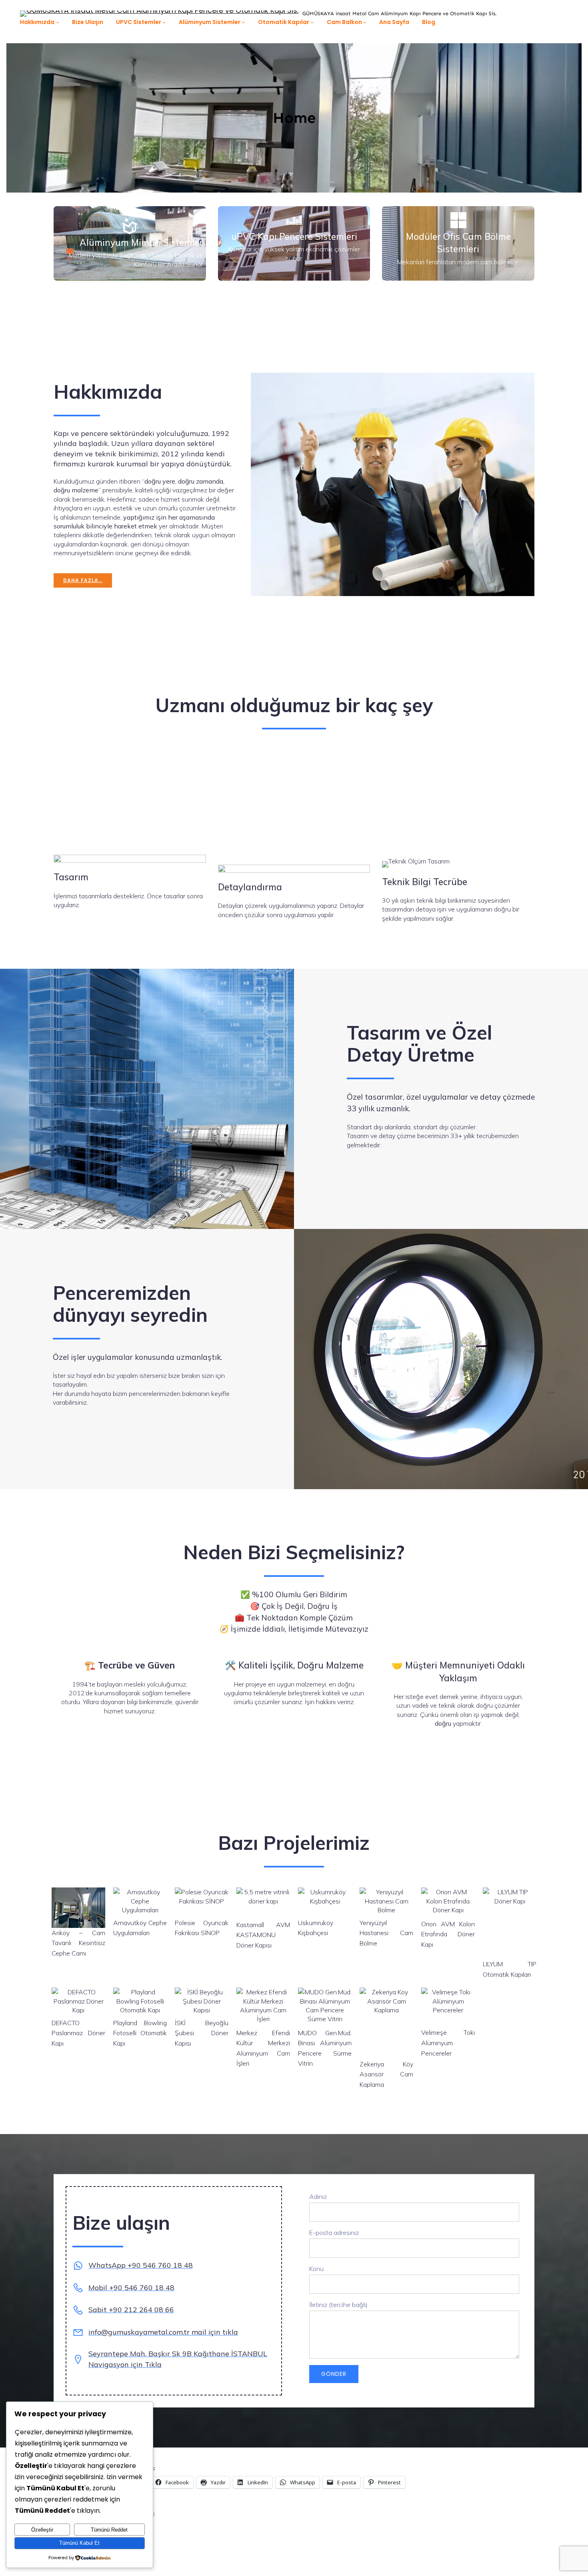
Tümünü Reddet (109, 2530)
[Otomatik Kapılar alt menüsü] (312, 22)
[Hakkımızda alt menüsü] (58, 22)
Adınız (318, 2197)
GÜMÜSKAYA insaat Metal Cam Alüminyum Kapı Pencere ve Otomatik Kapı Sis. (400, 13)
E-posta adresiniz (334, 2233)
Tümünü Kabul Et (79, 2543)
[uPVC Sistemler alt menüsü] (164, 22)
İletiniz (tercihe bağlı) (338, 2305)
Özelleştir (42, 2530)
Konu (316, 2269)
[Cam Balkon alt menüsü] (365, 22)
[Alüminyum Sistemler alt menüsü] (243, 22)
